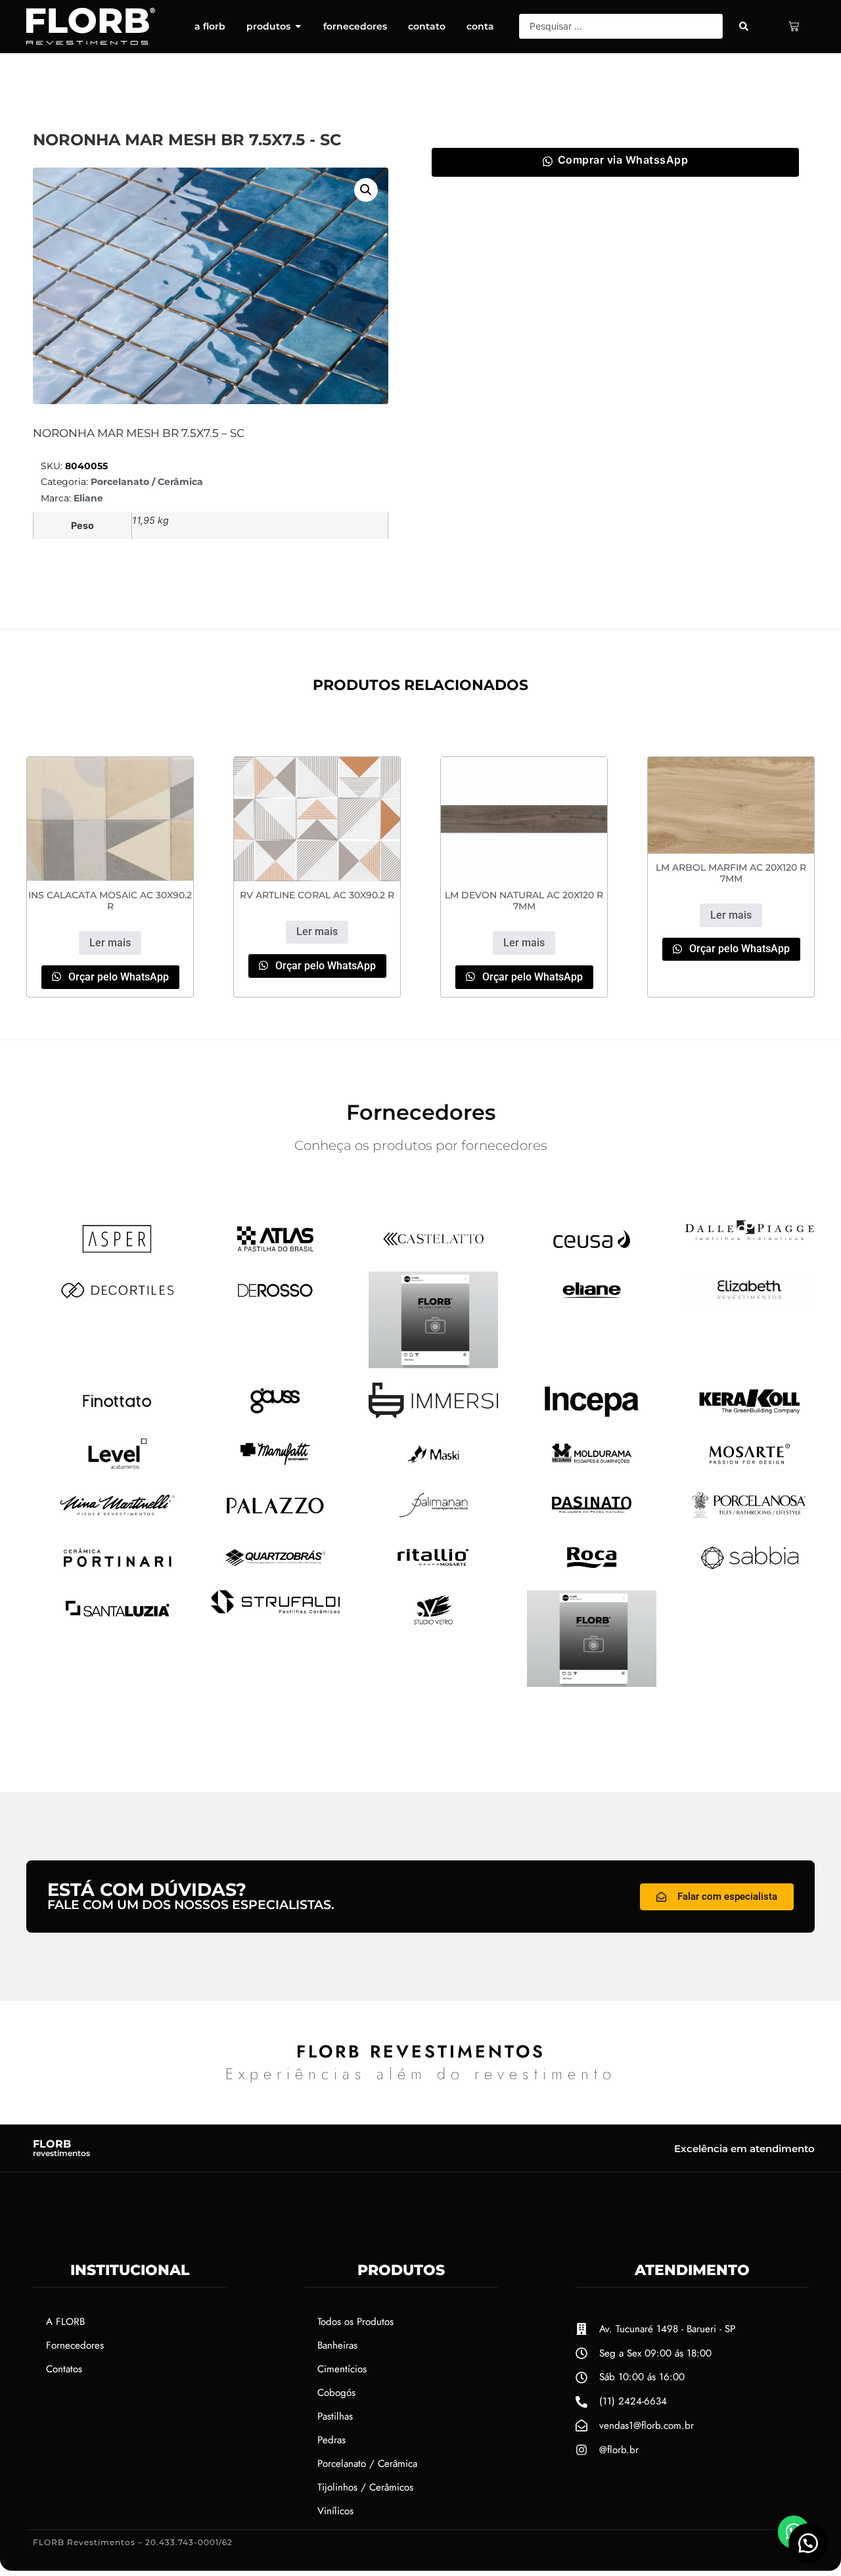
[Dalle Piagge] (750, 1236)
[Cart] (794, 26)
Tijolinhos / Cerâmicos (365, 2487)
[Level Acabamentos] (117, 1468)
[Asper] (117, 1253)
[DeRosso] (276, 1304)
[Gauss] (276, 1415)
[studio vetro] (433, 1624)
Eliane (88, 498)
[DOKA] (433, 1364)
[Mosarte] (750, 1468)
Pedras (331, 2440)
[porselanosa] (750, 1519)
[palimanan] (433, 1519)
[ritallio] (433, 1572)
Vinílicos (335, 2511)
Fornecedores (75, 2345)
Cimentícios (342, 2369)
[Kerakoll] (750, 1417)
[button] (366, 190)
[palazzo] (276, 1521)
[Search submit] (744, 26)
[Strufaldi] (276, 1609)
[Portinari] (117, 1572)
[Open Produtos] (298, 26)
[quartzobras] (276, 1572)
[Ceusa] (592, 1253)
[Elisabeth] (750, 1304)
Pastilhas (335, 2416)
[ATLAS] (276, 1253)
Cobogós (336, 2393)
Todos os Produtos (355, 2322)
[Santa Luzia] (117, 1623)
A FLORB (65, 2322)
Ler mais (110, 943)
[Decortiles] (117, 1304)
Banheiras (337, 2345)
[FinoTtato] (117, 1415)
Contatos (64, 2369)
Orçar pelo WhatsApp (117, 977)
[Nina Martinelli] (117, 1519)
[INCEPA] (592, 1417)
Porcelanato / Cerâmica (147, 482)
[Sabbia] (750, 1572)
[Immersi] (433, 1414)
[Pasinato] (592, 1519)
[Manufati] (276, 1468)
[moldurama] (592, 1468)
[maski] (433, 1468)
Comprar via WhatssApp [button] (623, 160)
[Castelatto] (433, 1253)
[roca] (592, 1572)
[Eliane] (592, 1304)
